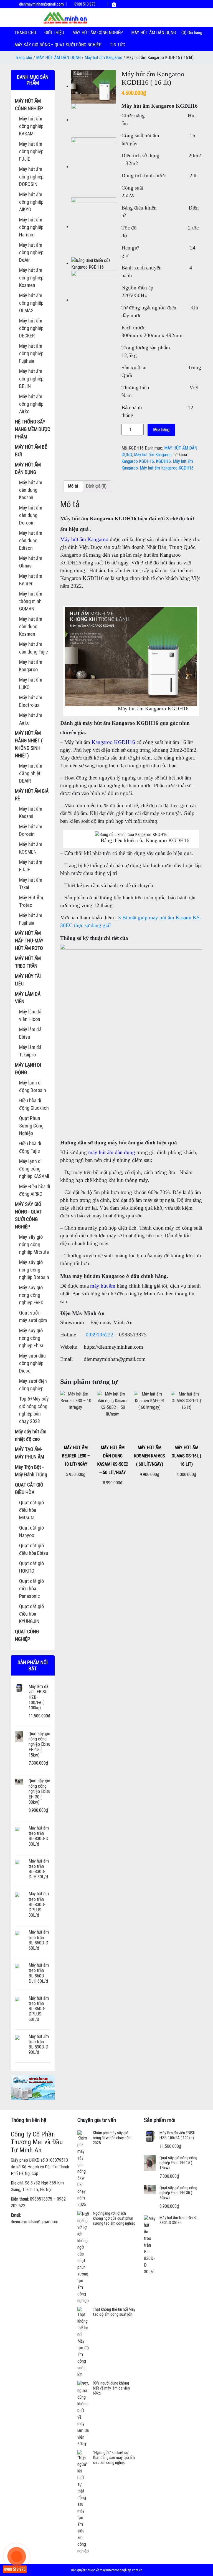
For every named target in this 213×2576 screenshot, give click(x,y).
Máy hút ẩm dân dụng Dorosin (31, 515)
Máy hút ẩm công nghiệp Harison (31, 227)
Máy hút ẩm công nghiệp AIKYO (31, 202)
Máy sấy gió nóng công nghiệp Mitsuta (34, 1244)
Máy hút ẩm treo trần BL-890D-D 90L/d (39, 2044)
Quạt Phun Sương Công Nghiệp (31, 1126)
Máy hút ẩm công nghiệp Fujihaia (31, 353)
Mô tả (73, 486)
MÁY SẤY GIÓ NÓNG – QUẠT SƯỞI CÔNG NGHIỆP (58, 45)
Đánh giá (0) (96, 486)
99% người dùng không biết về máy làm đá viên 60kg (111, 2388)
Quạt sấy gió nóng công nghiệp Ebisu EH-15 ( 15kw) (39, 1744)
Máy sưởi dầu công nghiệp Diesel (32, 1363)
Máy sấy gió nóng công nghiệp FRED (31, 1295)
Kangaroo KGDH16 (138, 461)
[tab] (73, 486)
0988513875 (41, 2199)
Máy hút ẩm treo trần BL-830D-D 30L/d (39, 1836)
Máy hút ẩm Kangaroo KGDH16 (167, 468)
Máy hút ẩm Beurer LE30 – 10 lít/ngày (76, 1456)
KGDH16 (163, 461)
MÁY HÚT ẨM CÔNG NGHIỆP (98, 33)
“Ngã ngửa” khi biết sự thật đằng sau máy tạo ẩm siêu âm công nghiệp (114, 2458)
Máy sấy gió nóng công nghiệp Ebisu (32, 1338)
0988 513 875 (84, 4)
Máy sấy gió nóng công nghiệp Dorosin (34, 1270)
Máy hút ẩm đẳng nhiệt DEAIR (31, 773)
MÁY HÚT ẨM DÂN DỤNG (154, 33)
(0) (184, 33)
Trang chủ (25, 33)
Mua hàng (161, 430)
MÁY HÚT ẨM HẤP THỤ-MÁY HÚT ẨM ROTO (29, 941)
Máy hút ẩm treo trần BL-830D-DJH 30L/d (39, 1869)
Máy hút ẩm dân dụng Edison (31, 540)
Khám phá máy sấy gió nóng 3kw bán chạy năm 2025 (112, 2138)
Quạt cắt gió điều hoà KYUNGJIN (31, 1614)
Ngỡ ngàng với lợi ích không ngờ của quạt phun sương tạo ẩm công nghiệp (114, 2218)
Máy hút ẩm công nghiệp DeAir (31, 252)
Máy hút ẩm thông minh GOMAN (31, 601)
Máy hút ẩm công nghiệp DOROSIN (31, 177)
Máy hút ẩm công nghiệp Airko (31, 404)
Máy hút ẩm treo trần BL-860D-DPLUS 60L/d (39, 2009)
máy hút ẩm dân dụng (112, 1152)
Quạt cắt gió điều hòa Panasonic (31, 1589)
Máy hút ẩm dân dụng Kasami (31, 490)
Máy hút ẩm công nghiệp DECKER (31, 328)
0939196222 (100, 1335)
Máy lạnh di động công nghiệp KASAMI (34, 1169)
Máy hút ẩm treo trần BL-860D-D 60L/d (39, 1940)
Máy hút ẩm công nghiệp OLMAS (31, 303)
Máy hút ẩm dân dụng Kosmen (31, 626)
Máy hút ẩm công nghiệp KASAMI (31, 126)
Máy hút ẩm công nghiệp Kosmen (31, 278)
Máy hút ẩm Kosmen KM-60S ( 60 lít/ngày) (149, 1456)
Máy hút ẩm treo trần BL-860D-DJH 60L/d (39, 1973)
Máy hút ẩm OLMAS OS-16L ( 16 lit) (187, 1456)
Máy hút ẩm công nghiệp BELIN (31, 379)
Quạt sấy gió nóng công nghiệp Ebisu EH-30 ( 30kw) (39, 1792)
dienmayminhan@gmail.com (41, 4)
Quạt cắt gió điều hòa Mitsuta (31, 1510)
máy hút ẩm (103, 1286)
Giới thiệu (54, 33)
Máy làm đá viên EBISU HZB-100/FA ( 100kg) (177, 2135)
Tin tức (117, 45)
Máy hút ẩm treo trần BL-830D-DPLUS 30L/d (39, 1904)
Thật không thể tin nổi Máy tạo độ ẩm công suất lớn (114, 2312)
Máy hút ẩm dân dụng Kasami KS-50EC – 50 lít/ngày (113, 1460)
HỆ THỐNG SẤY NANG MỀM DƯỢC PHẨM (33, 429)
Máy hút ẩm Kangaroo (103, 58)
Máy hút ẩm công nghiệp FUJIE (31, 151)
